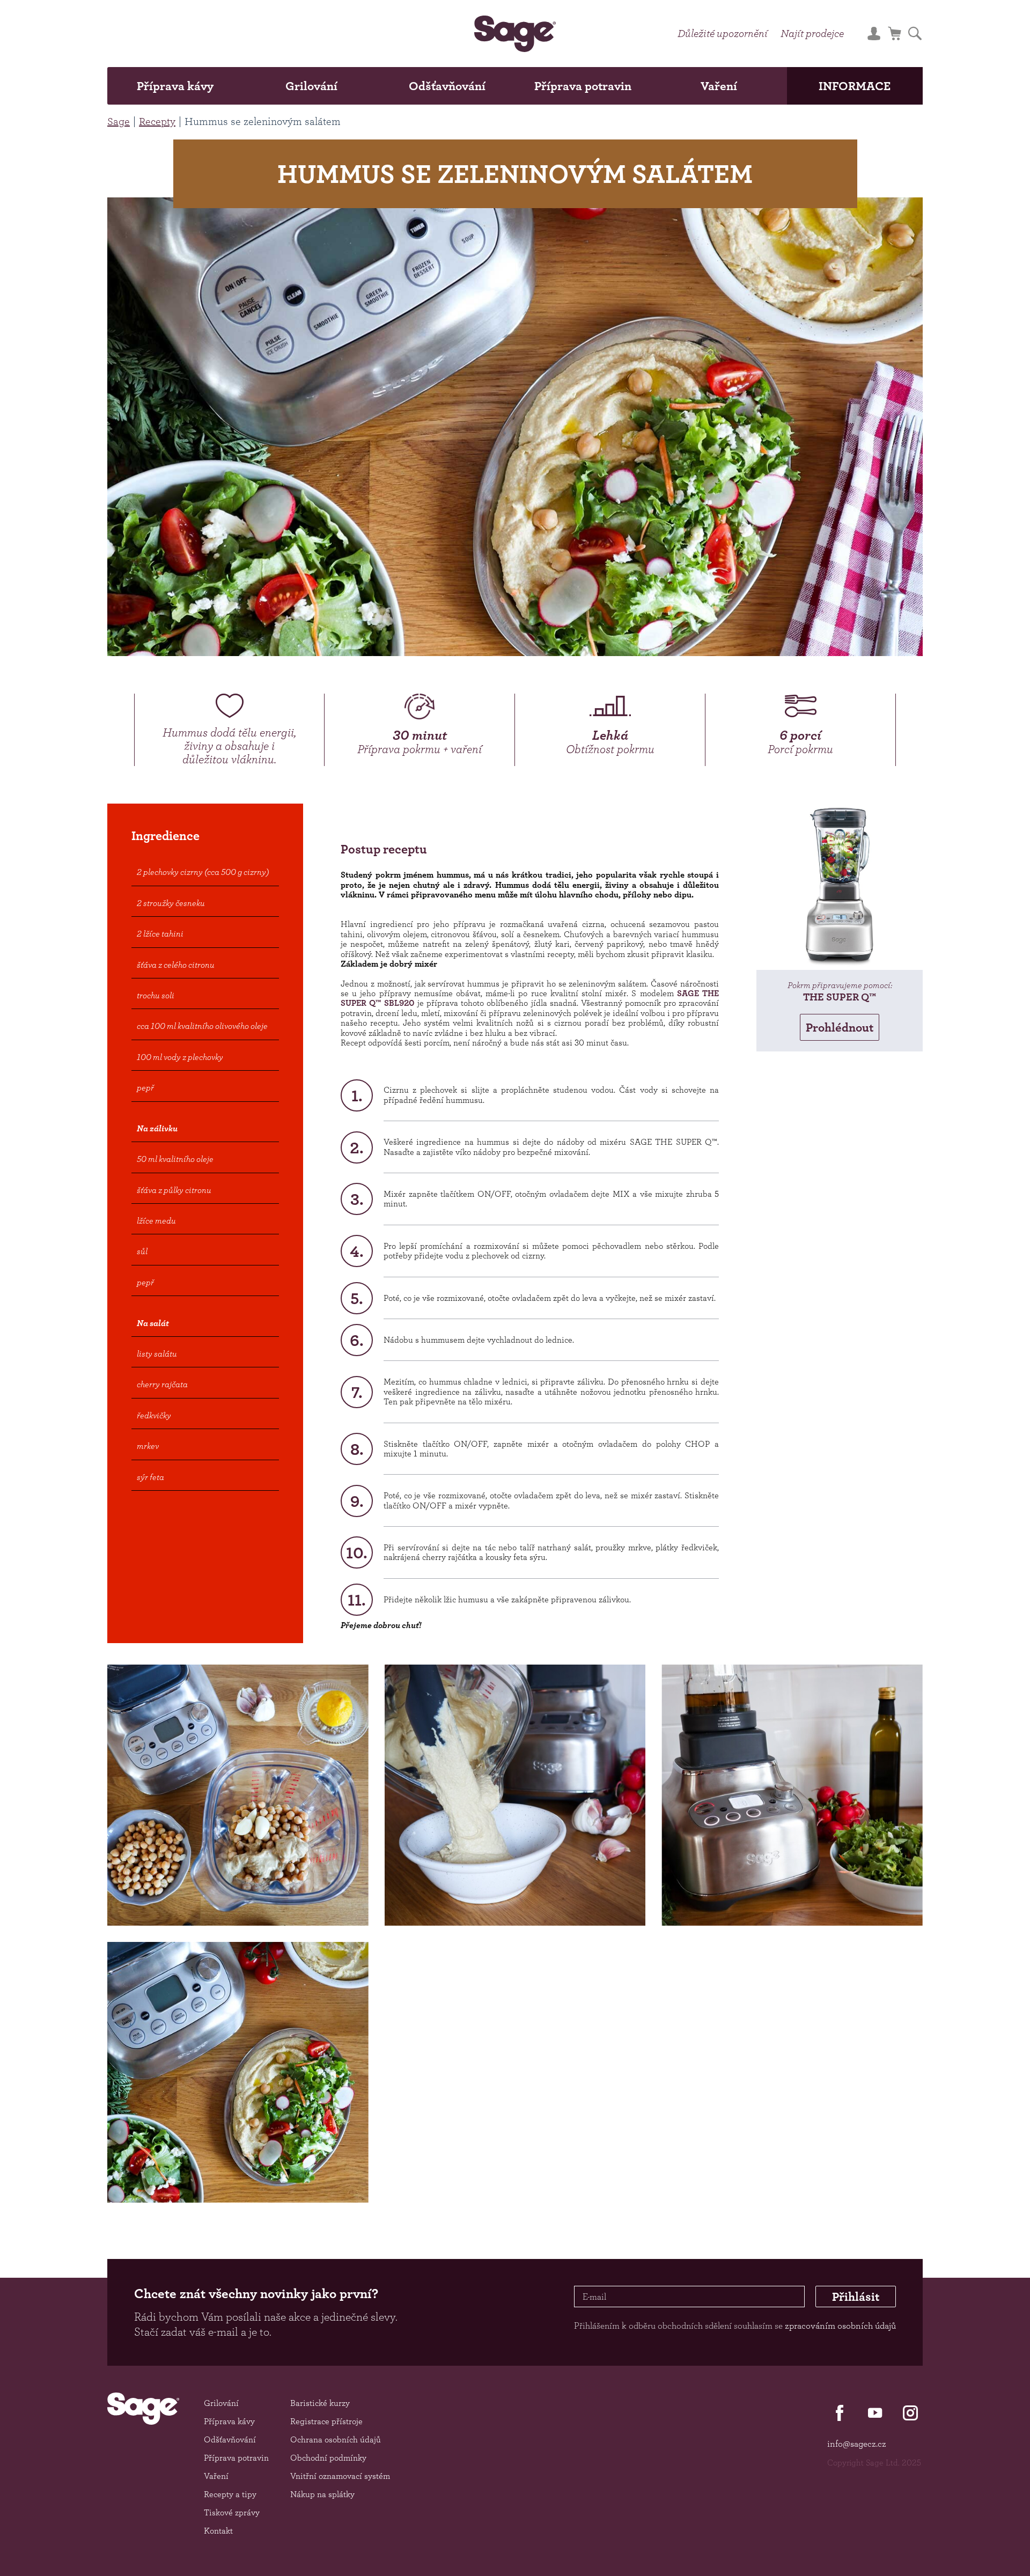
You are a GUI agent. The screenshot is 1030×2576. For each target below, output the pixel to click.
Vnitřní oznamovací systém (340, 2476)
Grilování (311, 86)
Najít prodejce (812, 33)
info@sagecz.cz (857, 2443)
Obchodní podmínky (328, 2458)
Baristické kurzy (320, 2403)
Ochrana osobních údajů (336, 2439)
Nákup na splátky (322, 2494)
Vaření (719, 86)
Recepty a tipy (230, 2494)
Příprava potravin (583, 86)
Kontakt (218, 2531)
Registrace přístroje (326, 2421)
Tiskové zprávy (232, 2512)
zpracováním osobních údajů (840, 2325)
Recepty (157, 121)
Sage (119, 121)
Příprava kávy (175, 86)
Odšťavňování (447, 86)
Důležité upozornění (723, 33)
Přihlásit (856, 2297)
